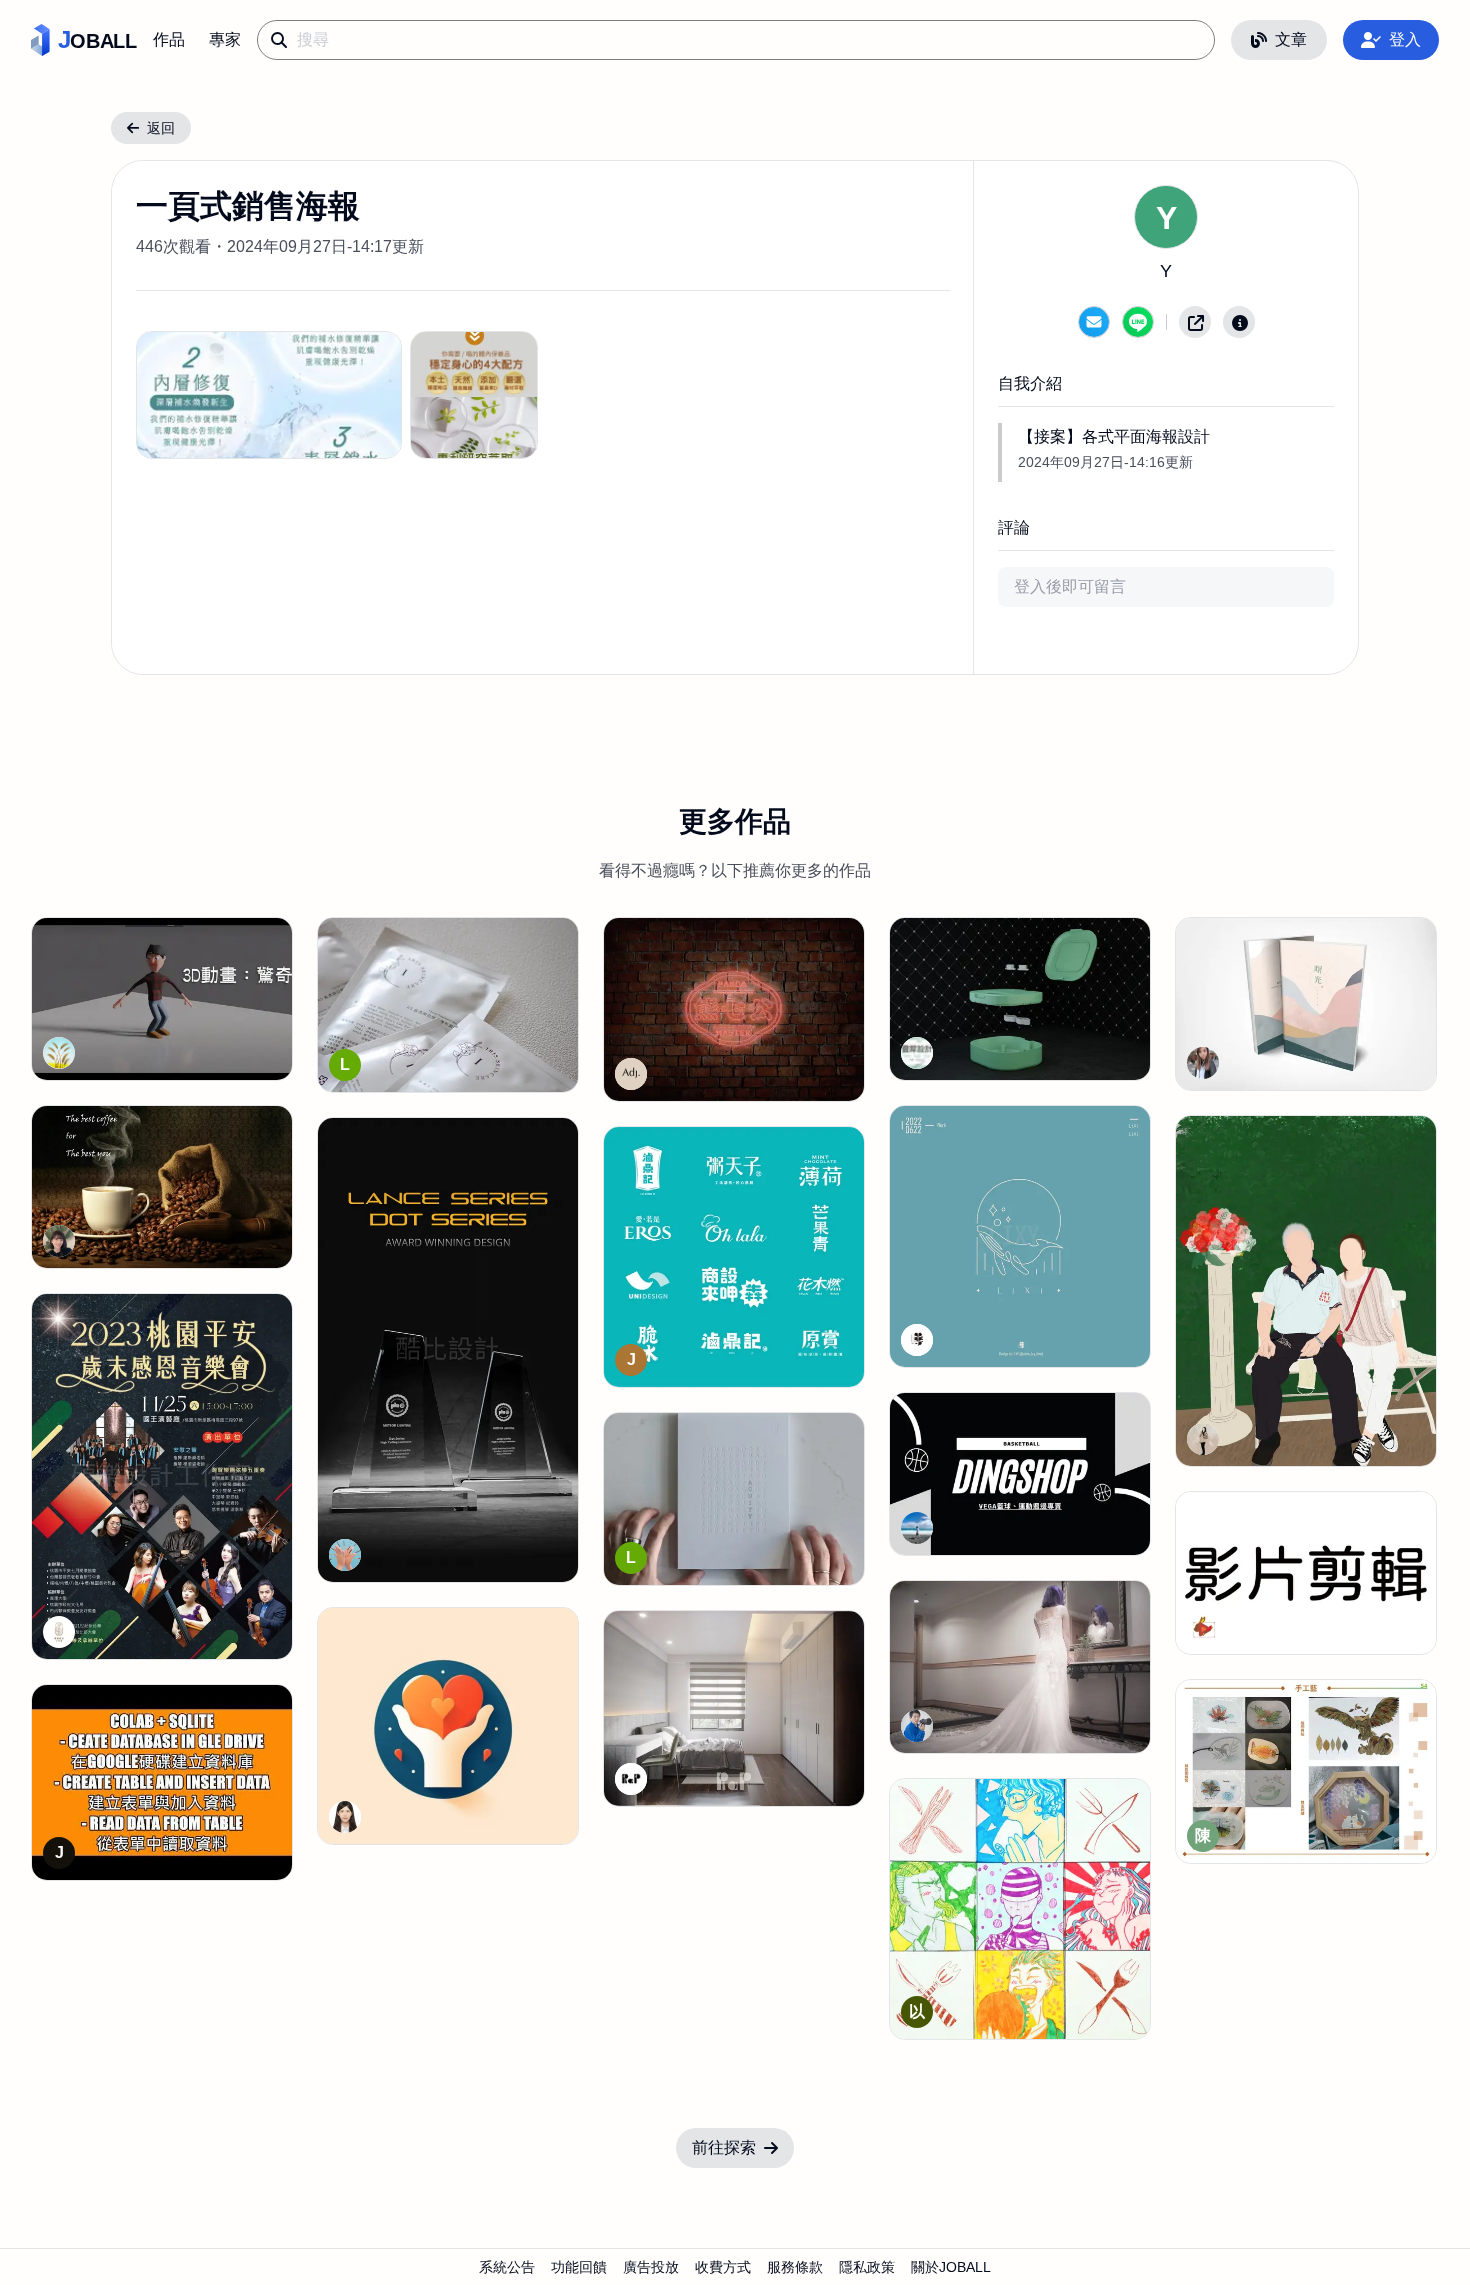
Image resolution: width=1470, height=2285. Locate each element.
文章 (1291, 39)
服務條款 (795, 2267)
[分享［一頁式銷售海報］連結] (1195, 322)
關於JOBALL (951, 2267)
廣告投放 (651, 2267)
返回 (161, 128)
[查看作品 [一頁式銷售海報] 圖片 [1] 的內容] (474, 395)
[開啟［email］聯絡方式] (1094, 322)
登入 (1405, 39)
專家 (225, 39)
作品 (169, 39)
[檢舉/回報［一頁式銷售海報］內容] (1239, 322)
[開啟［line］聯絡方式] (1138, 322)
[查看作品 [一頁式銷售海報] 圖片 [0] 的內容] (269, 395)
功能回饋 (579, 2267)
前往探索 (724, 2147)
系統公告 (507, 2267)
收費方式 (723, 2267)
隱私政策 (867, 2267)
